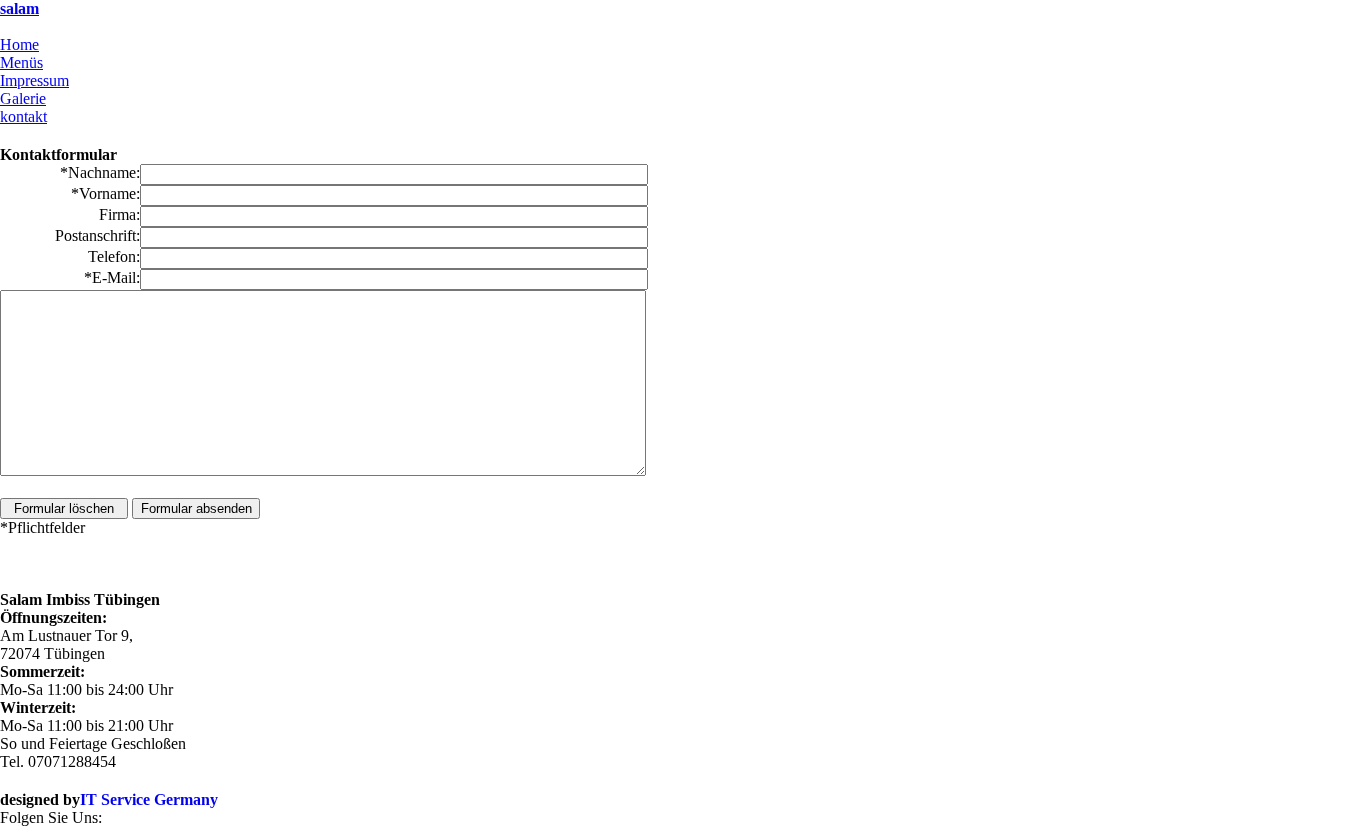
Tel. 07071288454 (58, 26)
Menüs (21, 62)
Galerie (23, 98)
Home (19, 44)
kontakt (23, 116)
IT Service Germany (149, 799)
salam (19, 8)
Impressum (34, 80)
